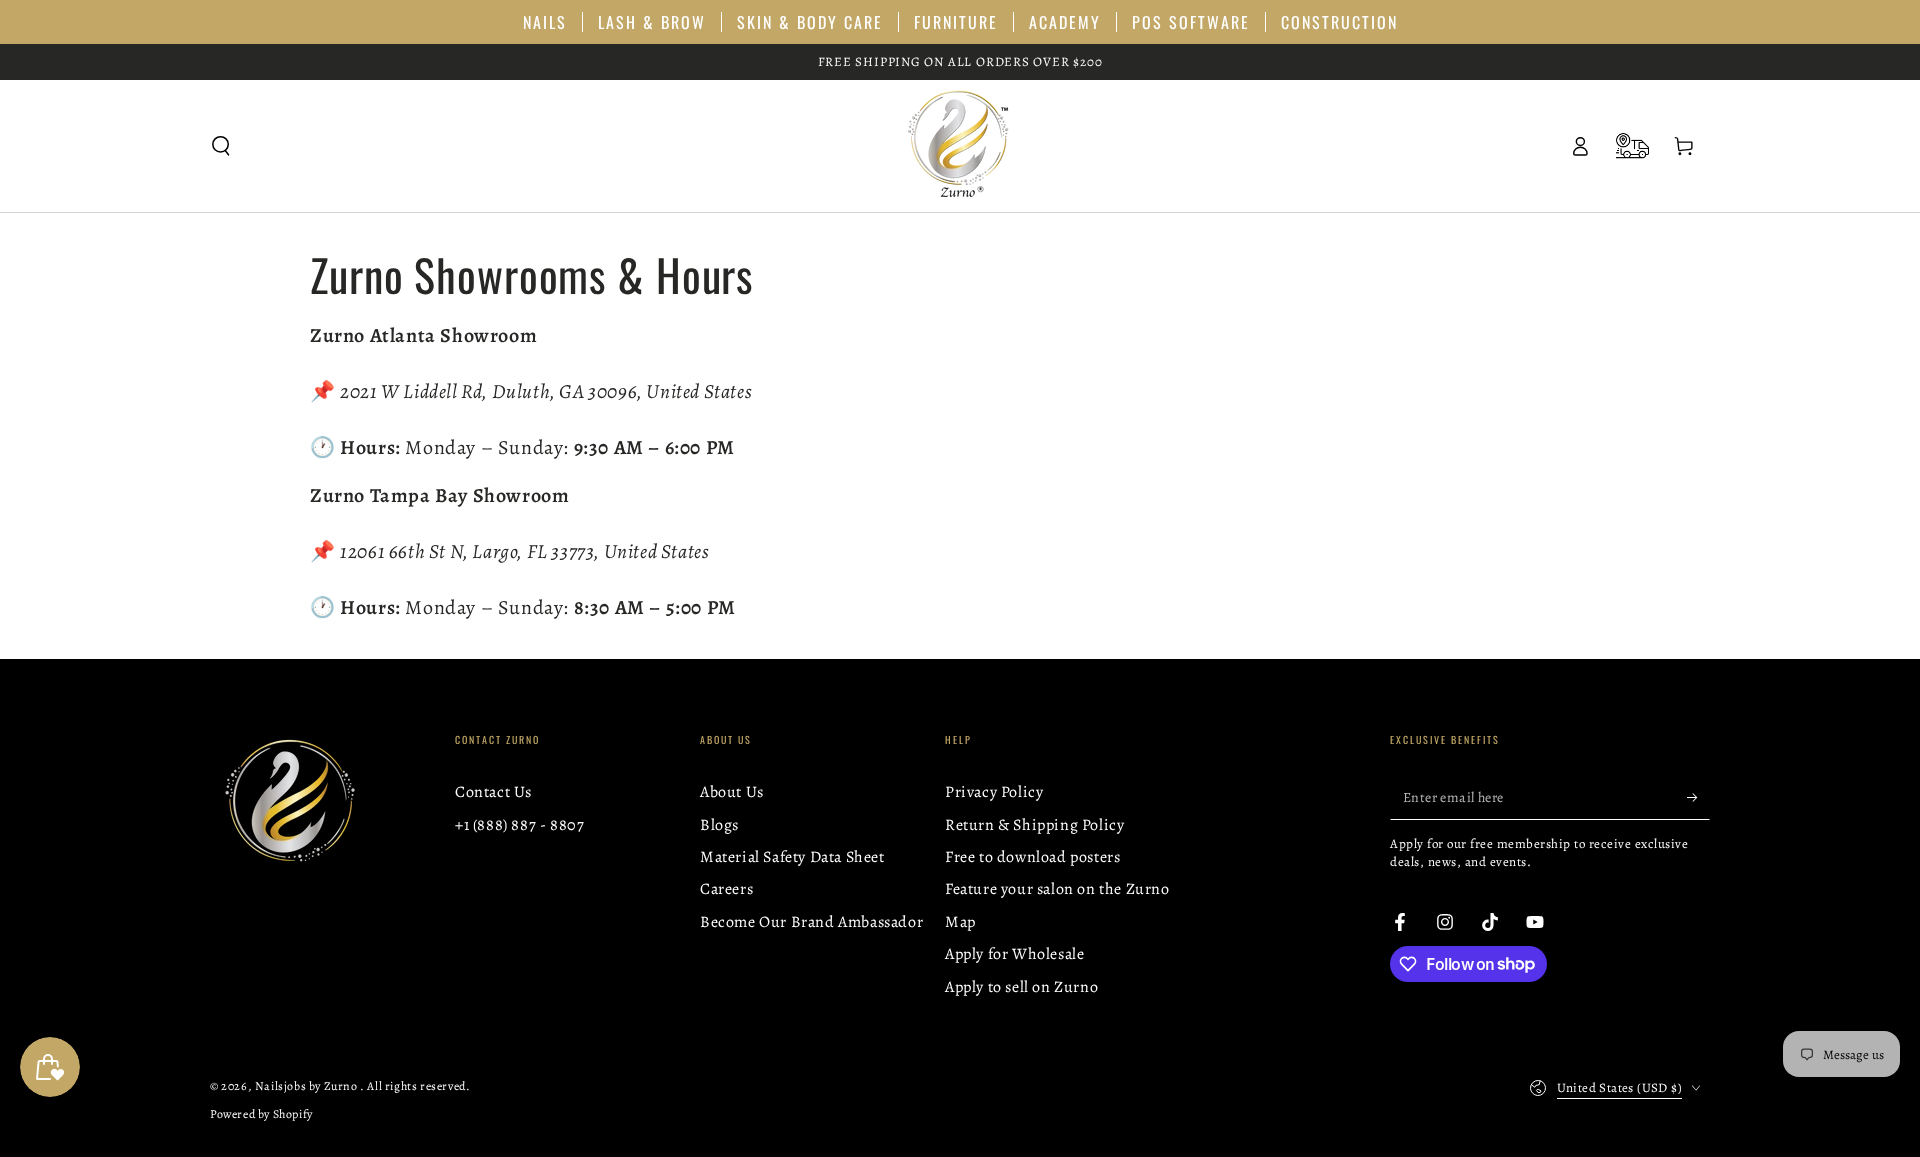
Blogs (719, 825)
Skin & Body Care (810, 22)
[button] (221, 146)
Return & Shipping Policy (1034, 825)
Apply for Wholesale (1014, 954)
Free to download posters (1032, 857)
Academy (1065, 22)
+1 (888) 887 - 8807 (519, 825)
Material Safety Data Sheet (792, 857)
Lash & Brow (652, 22)
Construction (1339, 22)
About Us (732, 792)
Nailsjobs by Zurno (307, 1086)
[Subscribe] (1698, 797)
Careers (726, 889)
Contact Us (493, 792)
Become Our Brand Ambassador (811, 922)
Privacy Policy (994, 792)
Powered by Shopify (261, 1114)
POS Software (1191, 22)
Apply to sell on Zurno (1021, 987)
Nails (545, 22)
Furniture (956, 22)
